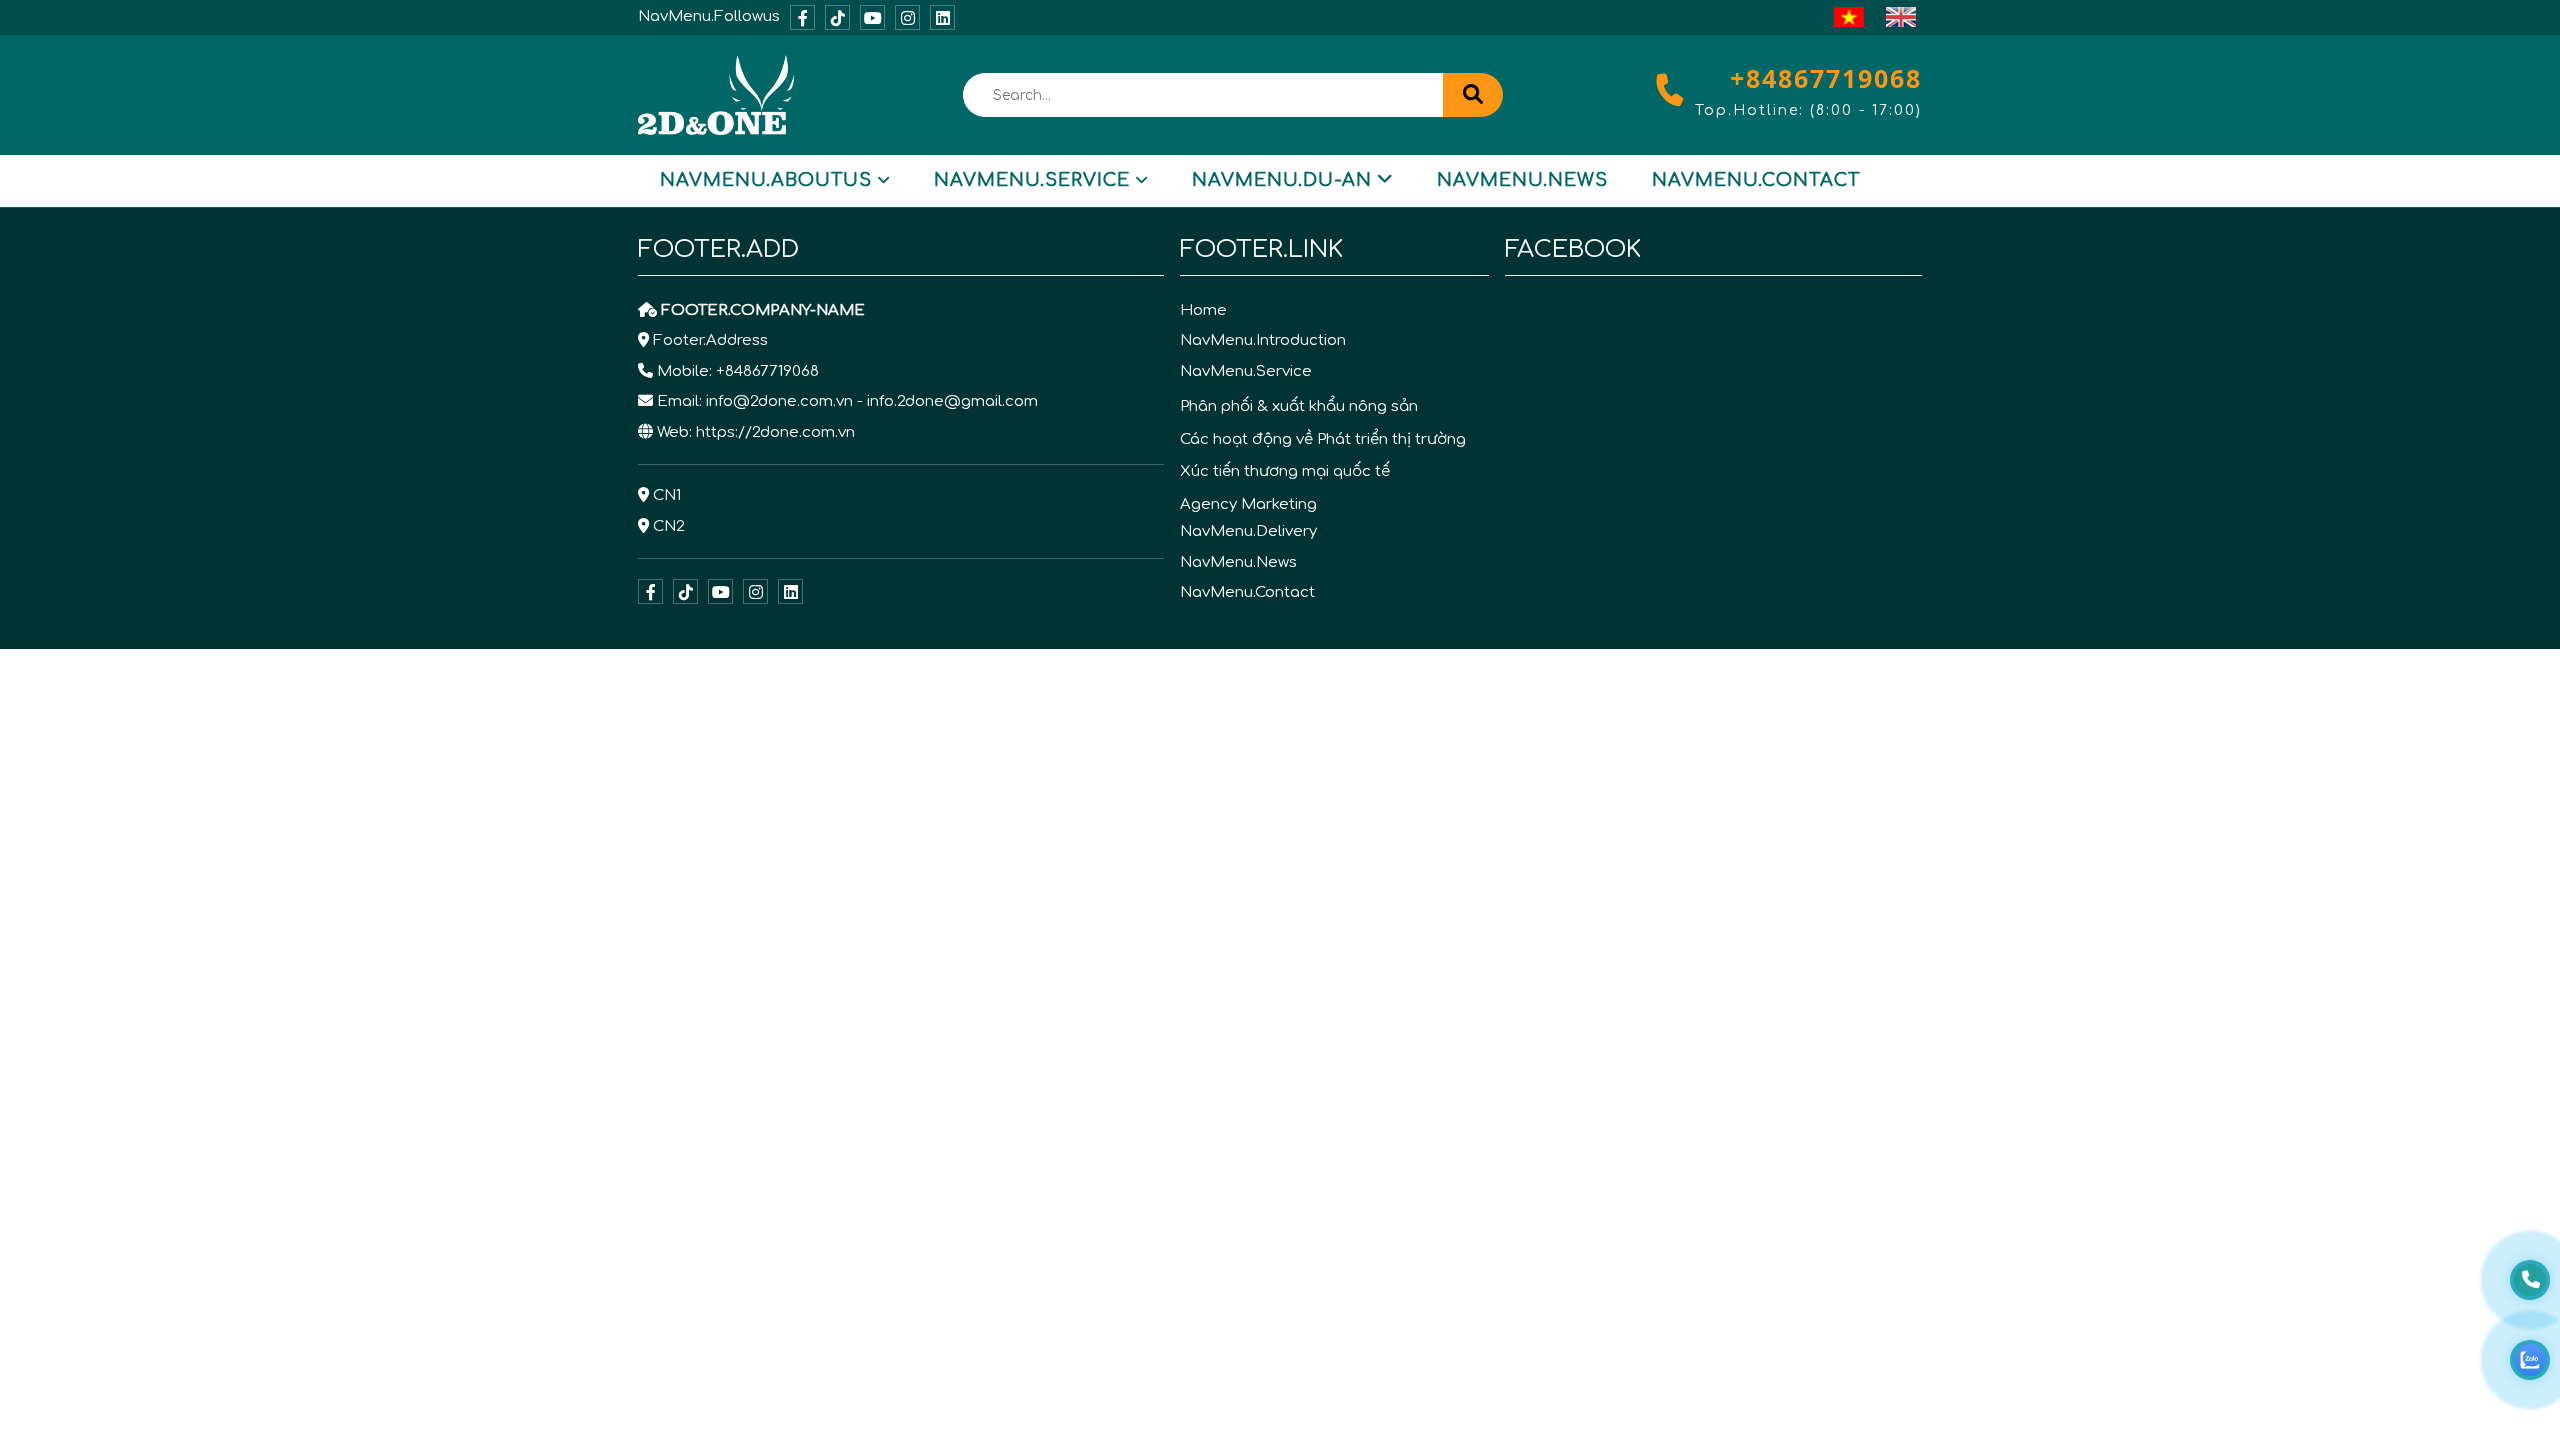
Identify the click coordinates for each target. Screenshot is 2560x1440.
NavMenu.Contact (1756, 180)
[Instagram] (907, 17)
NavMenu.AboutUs (766, 180)
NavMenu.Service (1032, 180)
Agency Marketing (1248, 504)
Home (1203, 310)
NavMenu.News (1522, 180)
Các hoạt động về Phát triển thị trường (1323, 439)
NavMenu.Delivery (1248, 531)
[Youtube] (872, 17)
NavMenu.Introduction (1263, 340)
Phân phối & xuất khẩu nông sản (1299, 406)
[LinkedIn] (942, 17)
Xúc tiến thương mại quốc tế (1285, 471)
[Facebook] (802, 17)
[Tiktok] (837, 17)
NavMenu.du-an (1282, 180)
